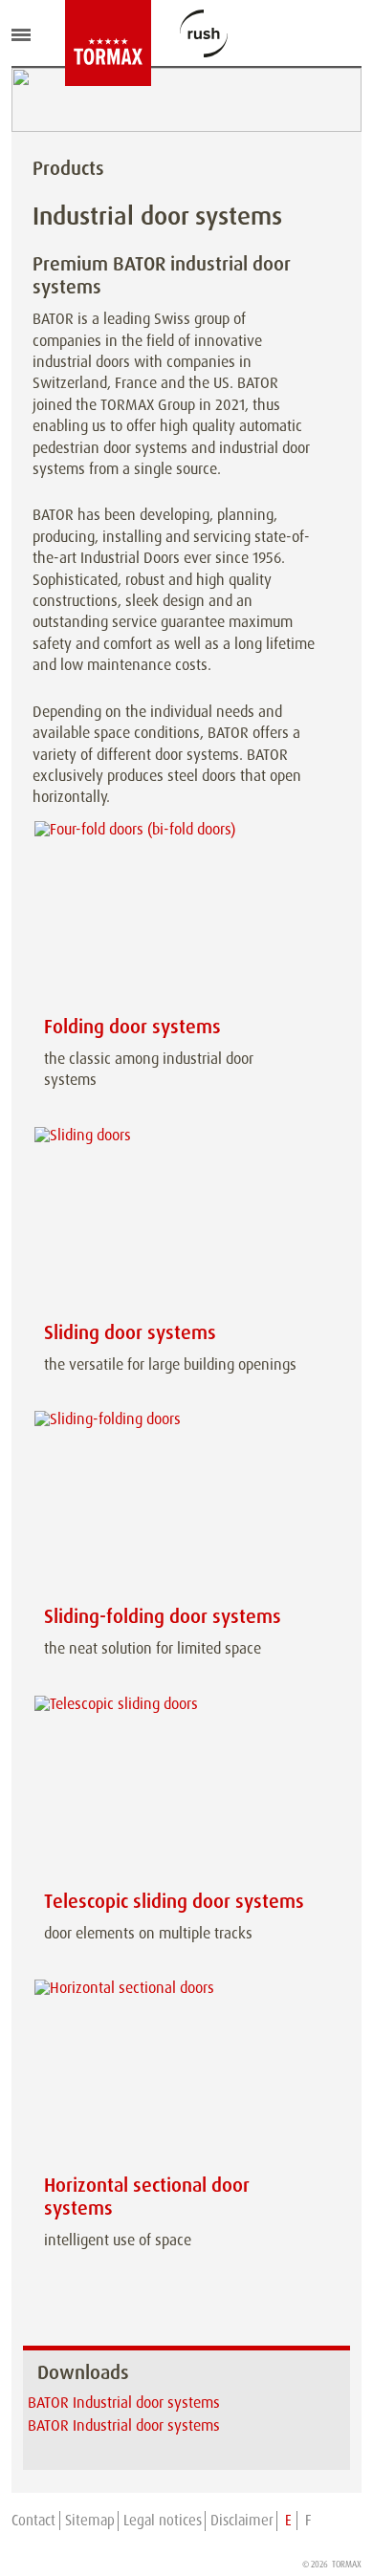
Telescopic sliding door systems (174, 1901)
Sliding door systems (130, 1332)
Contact (33, 2521)
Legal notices (163, 2521)
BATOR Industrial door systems (124, 2403)
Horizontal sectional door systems (147, 2197)
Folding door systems (132, 1027)
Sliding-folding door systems (163, 1616)
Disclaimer (242, 2521)
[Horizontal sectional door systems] (175, 2074)
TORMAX (347, 2565)
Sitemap (90, 2521)
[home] (79, 43)
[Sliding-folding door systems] (175, 1505)
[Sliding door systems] (175, 1221)
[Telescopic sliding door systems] (175, 1790)
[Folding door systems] (175, 915)
